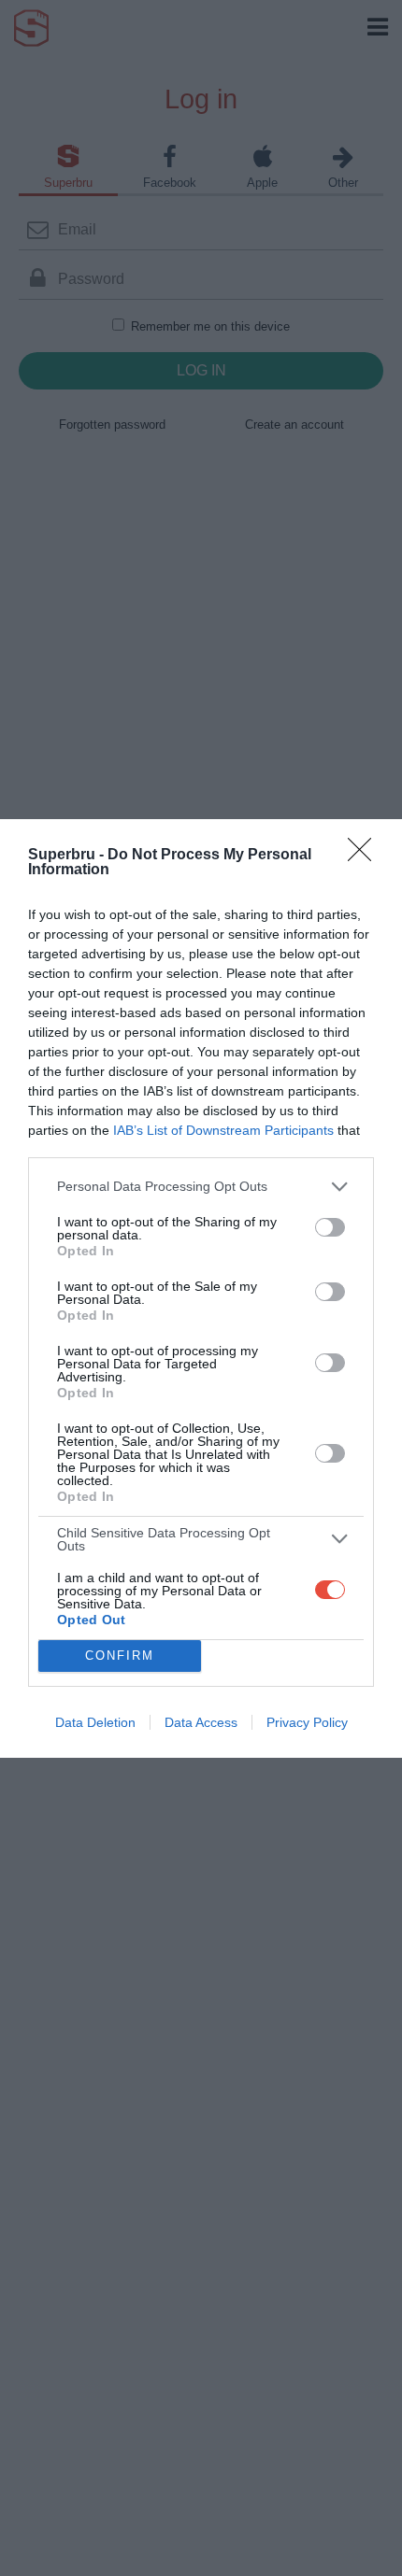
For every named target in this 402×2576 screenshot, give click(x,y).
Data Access (201, 1722)
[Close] (366, 856)
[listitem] (201, 1187)
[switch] (330, 1227)
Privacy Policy (307, 1722)
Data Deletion (95, 1722)
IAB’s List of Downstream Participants (223, 1130)
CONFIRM (120, 1656)
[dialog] (201, 1288)
